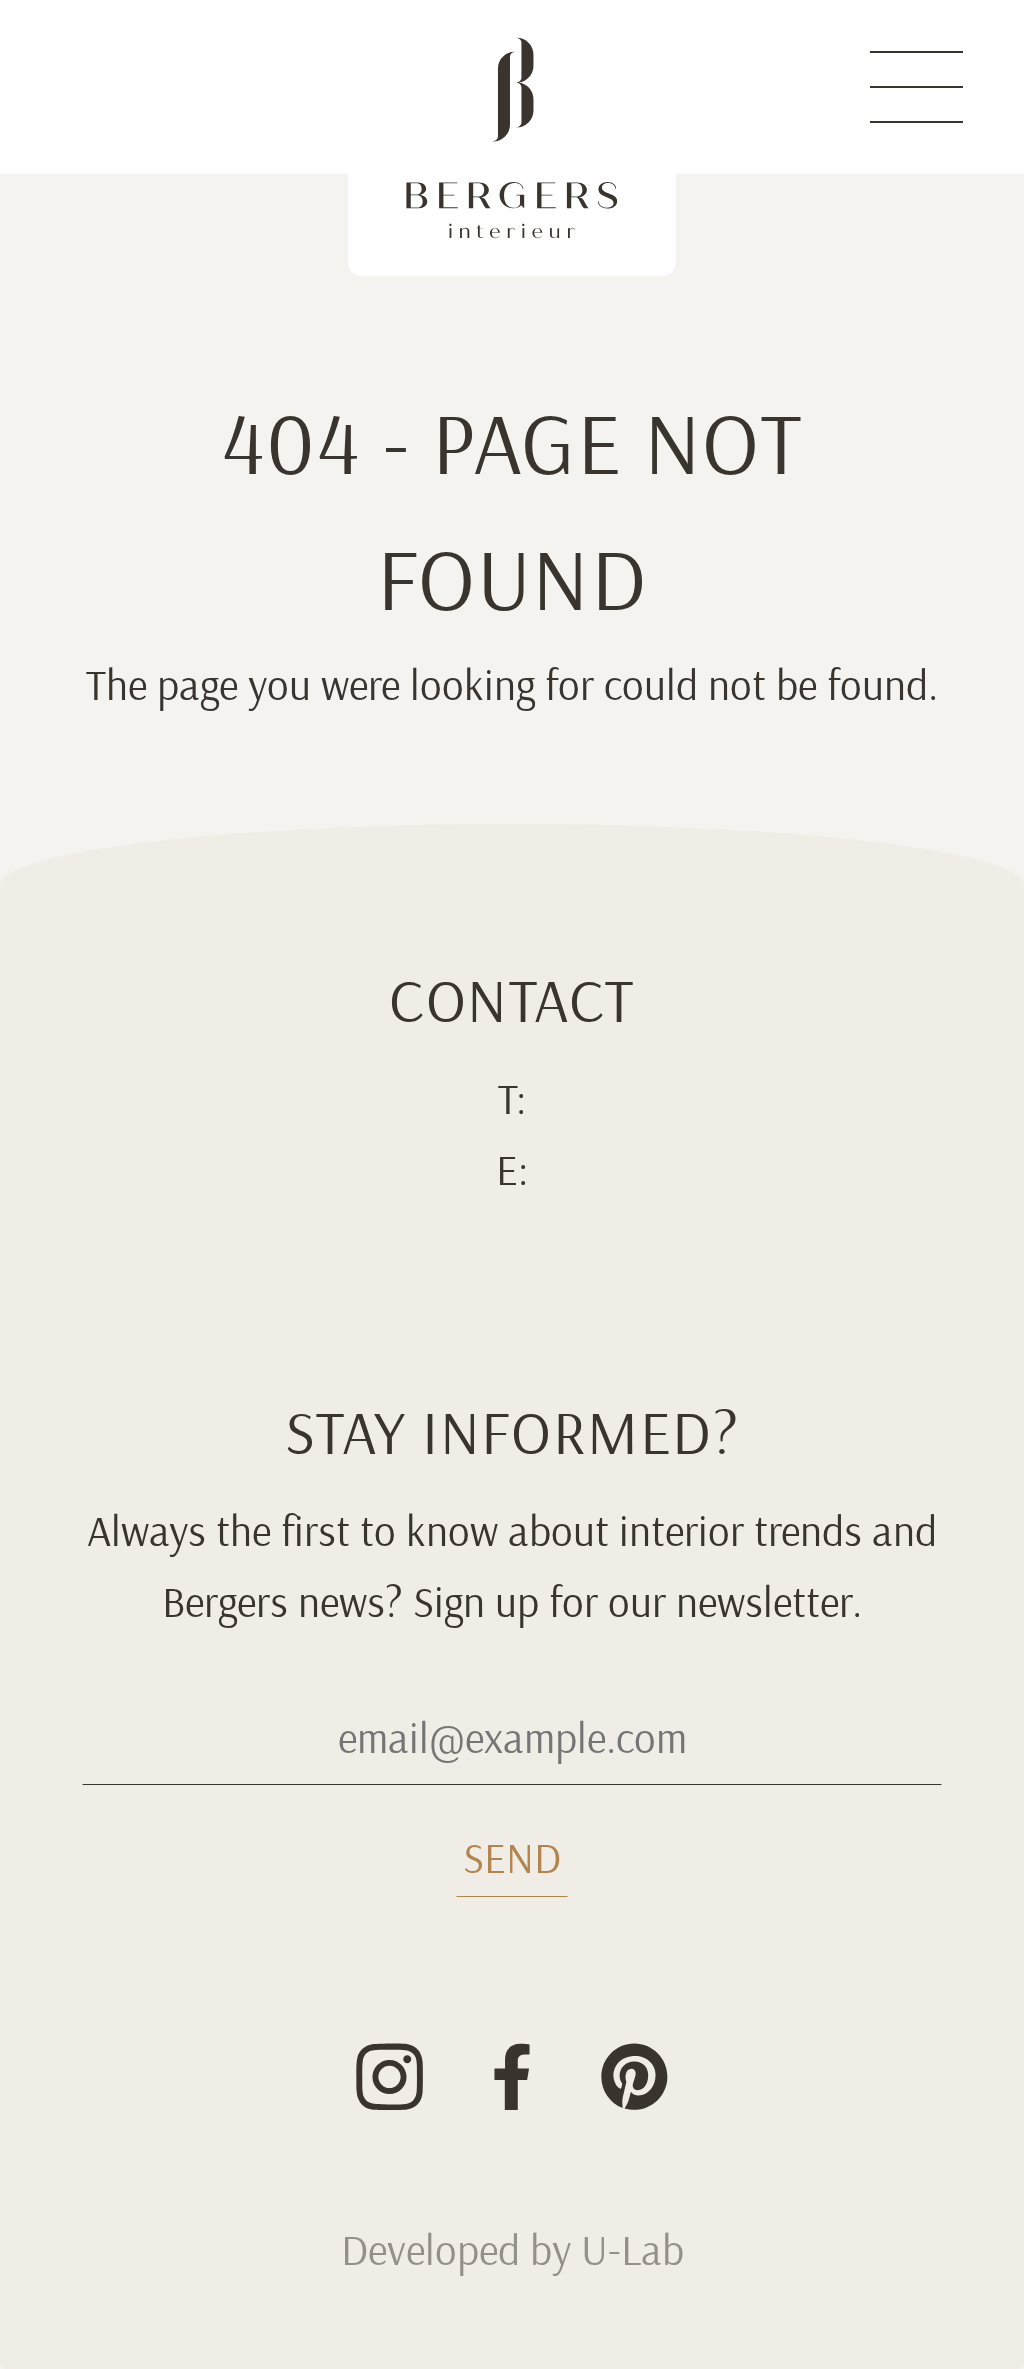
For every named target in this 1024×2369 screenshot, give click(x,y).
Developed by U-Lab (512, 2251)
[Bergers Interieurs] (512, 138)
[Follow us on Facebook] (512, 2077)
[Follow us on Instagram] (390, 2077)
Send (512, 1859)
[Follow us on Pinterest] (635, 2077)
